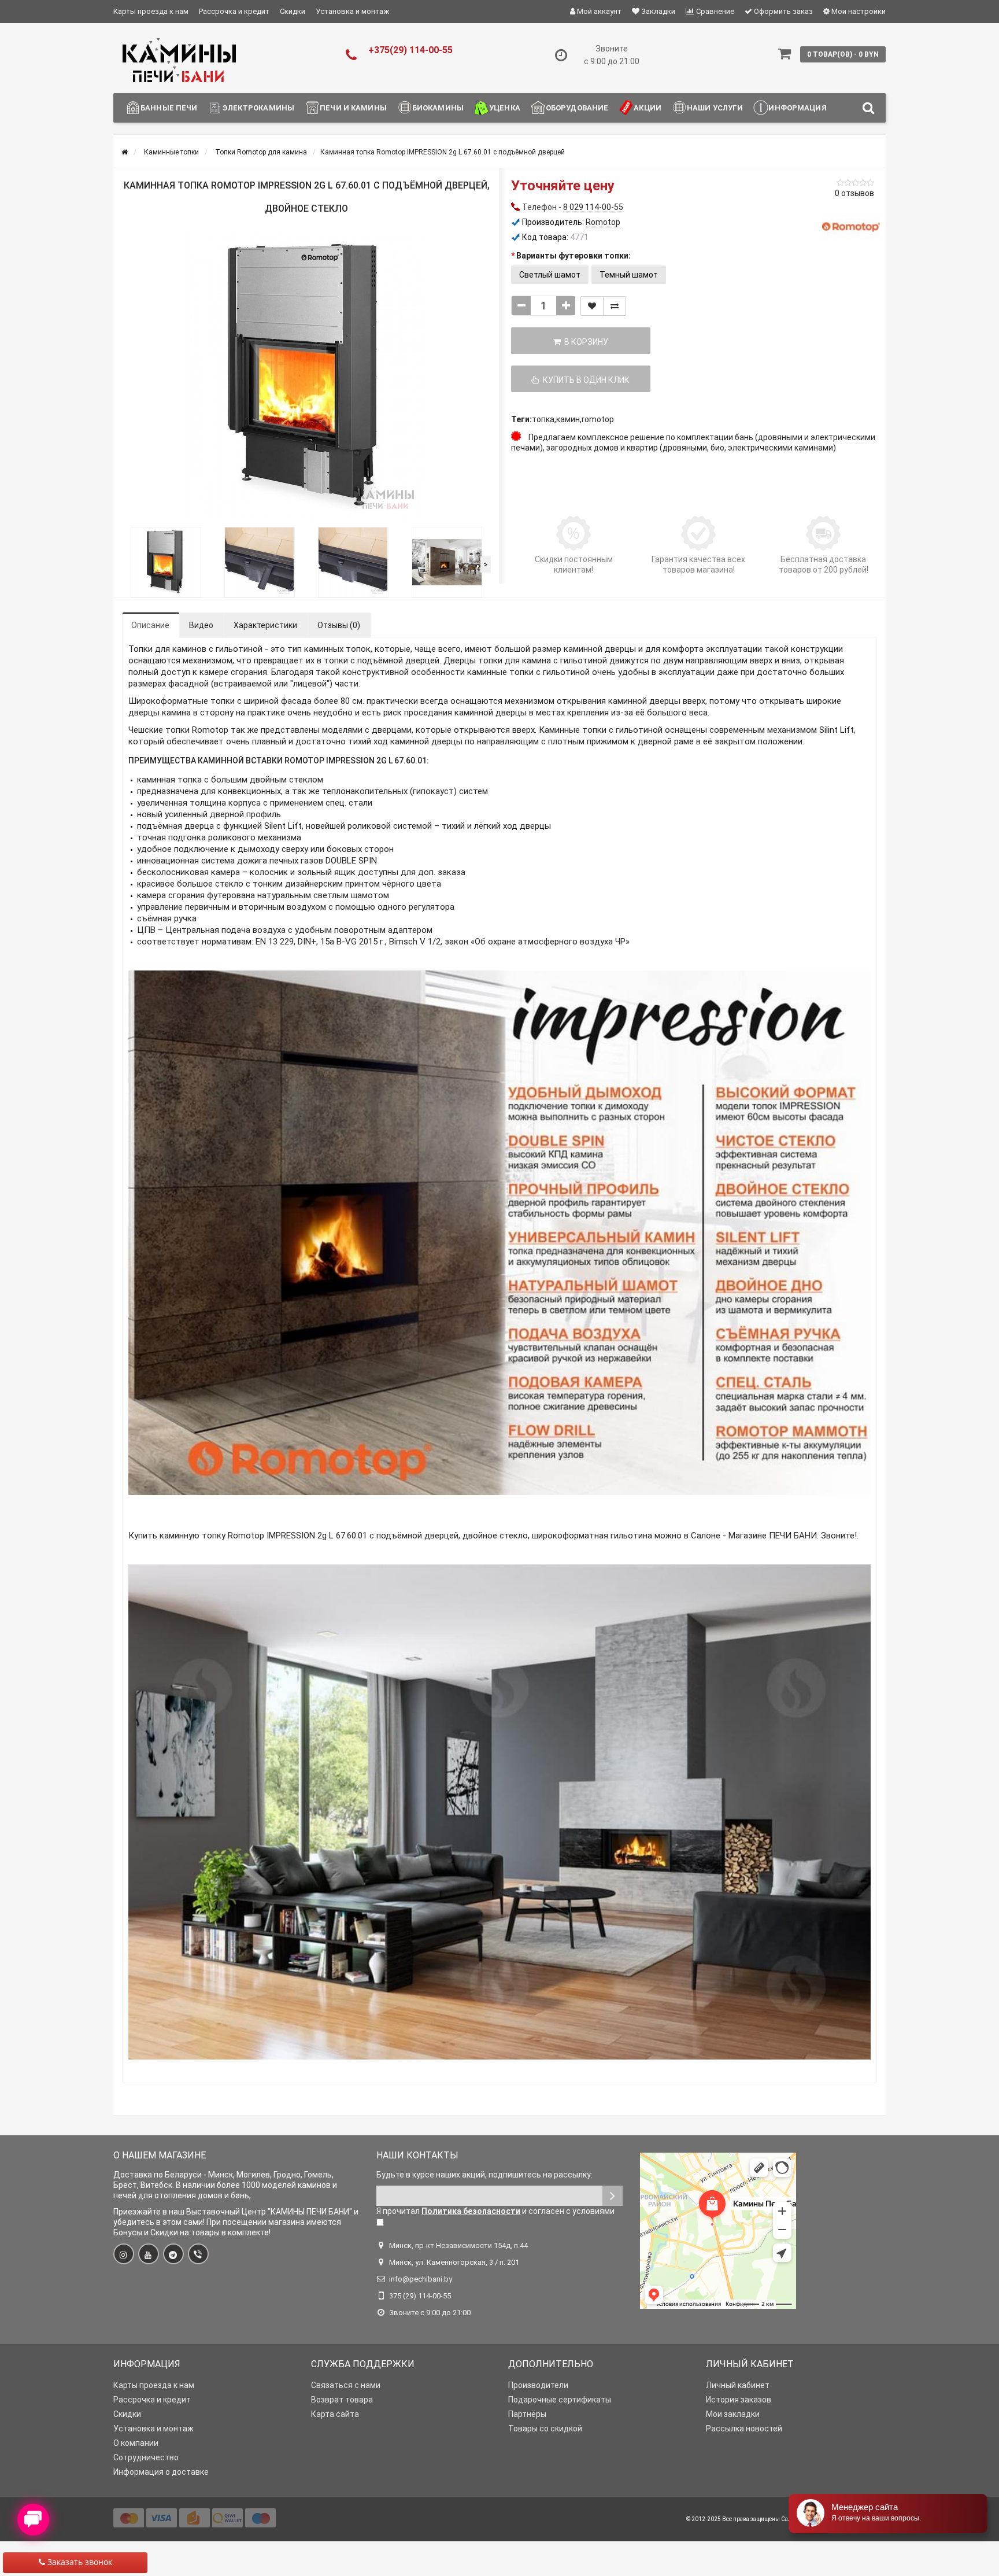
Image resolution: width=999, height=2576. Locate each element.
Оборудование (577, 108)
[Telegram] (173, 2254)
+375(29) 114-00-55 (410, 50)
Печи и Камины (353, 108)
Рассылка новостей (744, 2429)
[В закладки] (592, 306)
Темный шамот (629, 275)
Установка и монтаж (352, 11)
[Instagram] (124, 2254)
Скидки (293, 11)
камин (568, 419)
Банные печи (169, 108)
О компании (136, 2443)
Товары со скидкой (545, 2429)
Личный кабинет (738, 2385)
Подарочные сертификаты (560, 2400)
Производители (538, 2385)
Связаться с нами (346, 2385)
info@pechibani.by (421, 2279)
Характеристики (265, 625)
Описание (150, 625)
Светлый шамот (550, 275)
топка (543, 419)
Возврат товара (342, 2400)
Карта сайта (335, 2414)
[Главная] (125, 152)
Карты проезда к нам (151, 11)
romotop (598, 419)
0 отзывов (854, 193)
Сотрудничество (146, 2457)
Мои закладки (733, 2414)
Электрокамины (258, 108)
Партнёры (527, 2414)
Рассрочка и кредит (234, 11)
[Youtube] (149, 2254)
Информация (797, 108)
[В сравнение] (615, 306)
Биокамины (438, 108)
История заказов (739, 2400)
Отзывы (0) (339, 625)
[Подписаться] (613, 2196)
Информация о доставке (161, 2472)
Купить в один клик (584, 380)
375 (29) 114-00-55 (420, 2296)
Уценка (505, 108)
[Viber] (198, 2254)
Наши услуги (715, 108)
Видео (201, 625)
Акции (647, 108)
